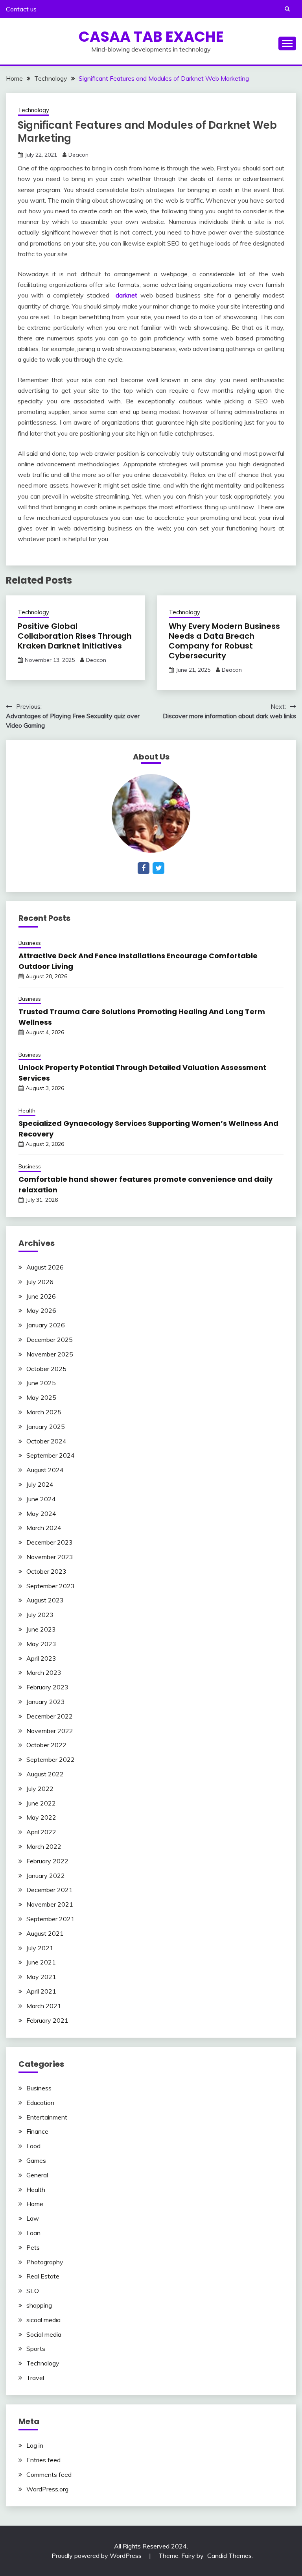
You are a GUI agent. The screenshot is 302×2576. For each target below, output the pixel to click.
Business (30, 943)
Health (27, 1111)
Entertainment (47, 2117)
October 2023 (46, 1571)
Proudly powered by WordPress (97, 2556)
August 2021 (45, 1933)
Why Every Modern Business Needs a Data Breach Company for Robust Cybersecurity (224, 641)
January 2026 (46, 1325)
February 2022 (47, 1861)
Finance (37, 2131)
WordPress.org (47, 2489)
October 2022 (46, 1745)
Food (33, 2146)
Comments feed (49, 2474)
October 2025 (46, 1369)
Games (36, 2160)
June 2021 (41, 1962)
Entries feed (43, 2460)
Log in (35, 2445)
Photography (45, 2262)
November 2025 (50, 1354)
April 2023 (41, 1658)
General (37, 2175)
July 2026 (40, 1282)
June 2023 (41, 1629)
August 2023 (45, 1600)
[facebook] (144, 868)
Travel (35, 2378)
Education (40, 2103)
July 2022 (40, 1789)
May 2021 (41, 1977)
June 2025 (41, 1383)
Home (35, 2204)
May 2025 (41, 1397)
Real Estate (43, 2276)
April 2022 (41, 1832)
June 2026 (41, 1296)
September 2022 (51, 1759)
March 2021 (44, 2006)
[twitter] (158, 868)
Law (33, 2218)
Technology (33, 110)
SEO (33, 2291)
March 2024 (44, 1528)
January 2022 (46, 1876)
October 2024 (46, 1441)
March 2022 (44, 1846)
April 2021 (41, 1991)
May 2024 (41, 1513)
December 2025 (50, 1340)
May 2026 (41, 1310)
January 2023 (46, 1702)
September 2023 (51, 1586)
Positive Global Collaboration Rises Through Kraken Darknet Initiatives (75, 636)
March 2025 (44, 1412)
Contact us (21, 9)
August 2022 (45, 1774)
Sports (36, 2349)
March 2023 (44, 1672)
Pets (33, 2247)
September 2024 (51, 1455)
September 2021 (51, 1919)
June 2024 (41, 1499)
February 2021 (47, 2020)
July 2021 (40, 1948)
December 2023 (50, 1542)
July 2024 (40, 1484)
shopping (39, 2305)
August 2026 (45, 1267)
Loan (33, 2233)
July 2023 (40, 1615)
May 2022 (41, 1817)
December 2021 (50, 1890)
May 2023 (41, 1644)
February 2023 (47, 1687)
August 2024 (45, 1470)
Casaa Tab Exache (151, 37)
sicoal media (43, 2320)
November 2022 (50, 1731)
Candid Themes (229, 2556)
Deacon (78, 155)
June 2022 (41, 1803)
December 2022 (50, 1716)
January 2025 (46, 1427)
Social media (44, 2334)
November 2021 (50, 1904)
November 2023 (50, 1557)
